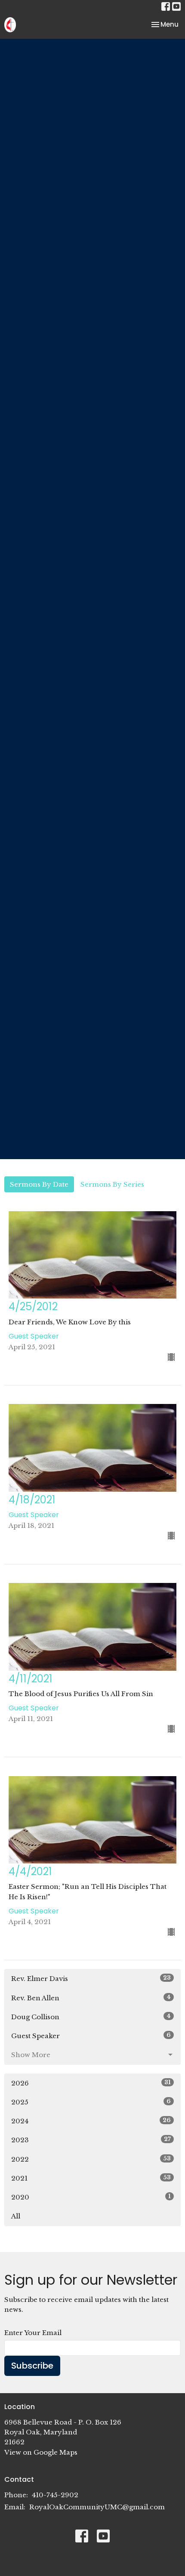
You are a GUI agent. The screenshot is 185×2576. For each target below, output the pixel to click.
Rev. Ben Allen (91, 1998)
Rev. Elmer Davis (91, 1978)
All (16, 2216)
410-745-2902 (55, 2495)
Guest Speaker (91, 2036)
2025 (91, 2102)
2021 (91, 2178)
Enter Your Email (33, 2333)
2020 (91, 2197)
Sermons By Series (112, 1184)
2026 (91, 2083)
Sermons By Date (39, 1184)
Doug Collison (91, 2017)
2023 (91, 2140)
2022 (91, 2159)
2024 (91, 2121)
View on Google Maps (41, 2452)
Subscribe (32, 2366)
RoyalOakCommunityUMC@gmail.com (97, 2507)
